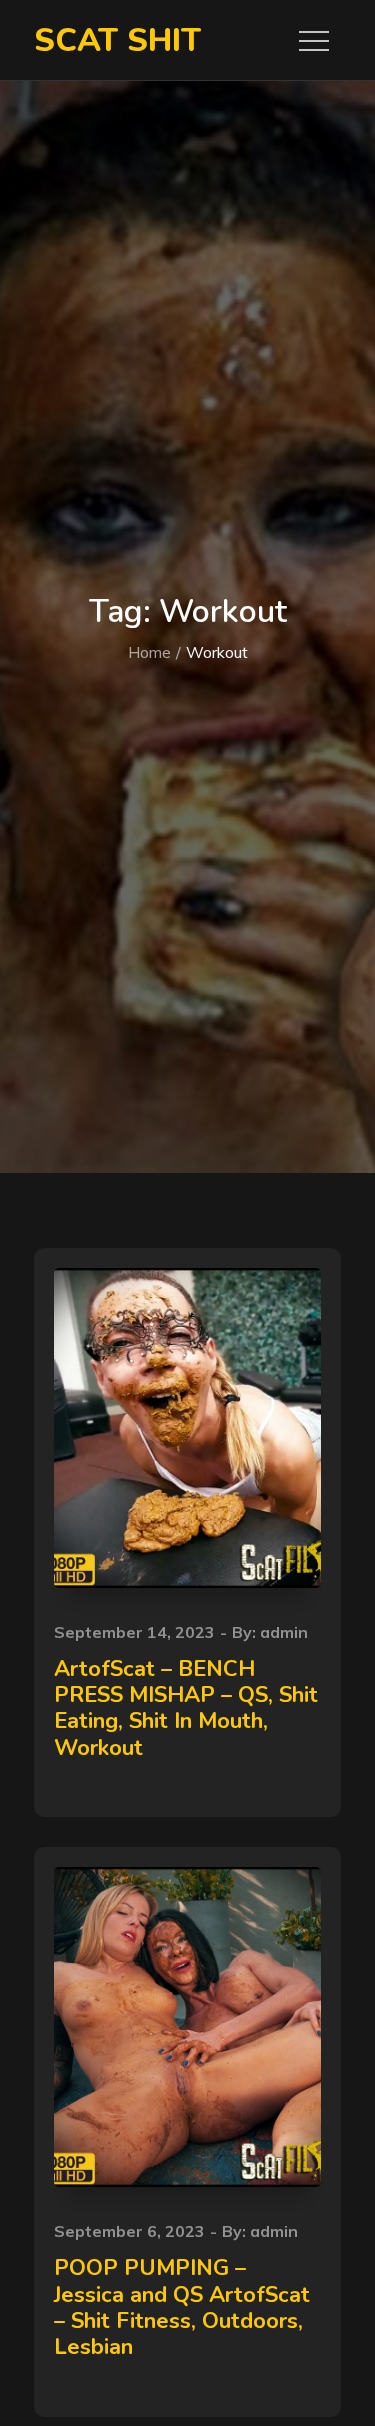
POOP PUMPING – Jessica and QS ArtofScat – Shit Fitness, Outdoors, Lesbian (182, 2307)
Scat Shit (117, 40)
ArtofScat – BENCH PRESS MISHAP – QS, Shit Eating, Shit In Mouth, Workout (186, 1708)
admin (284, 1632)
